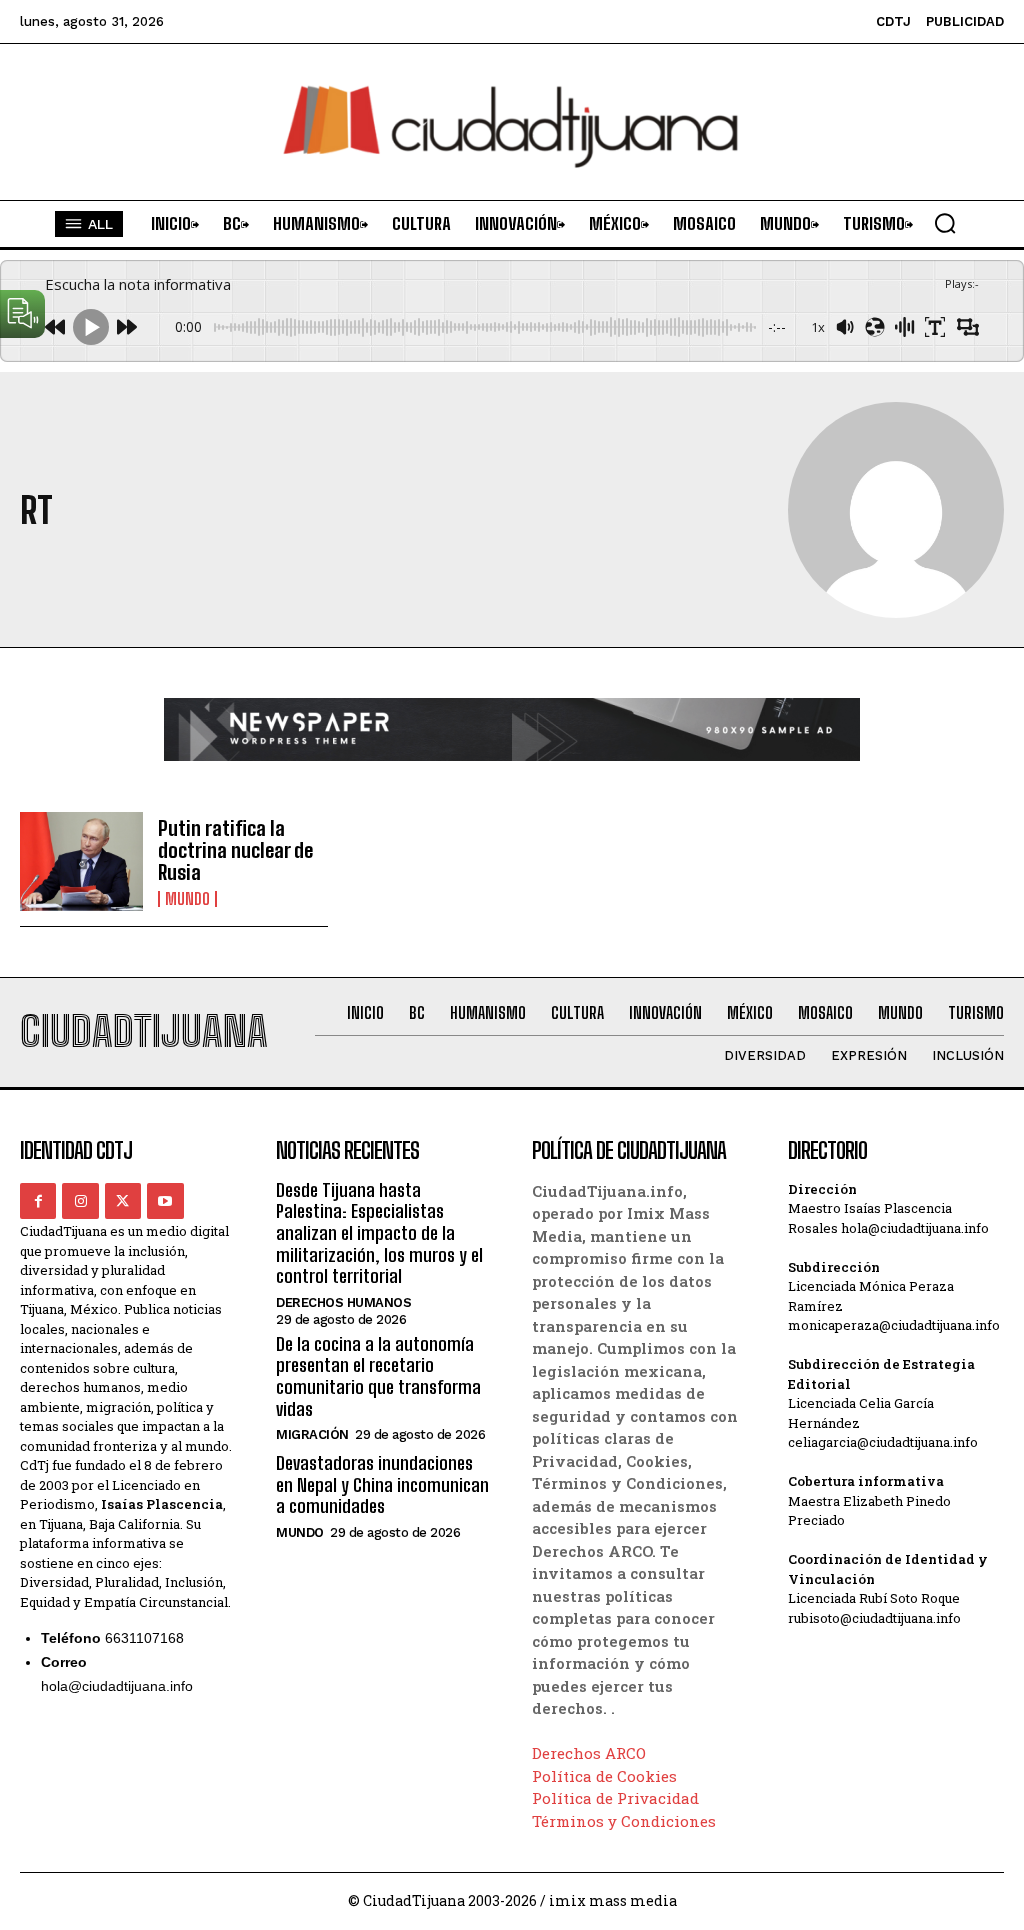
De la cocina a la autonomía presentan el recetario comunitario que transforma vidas (378, 1376)
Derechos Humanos (343, 1302)
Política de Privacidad (615, 1798)
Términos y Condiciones (624, 1821)
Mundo (187, 899)
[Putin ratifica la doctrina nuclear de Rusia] (81, 861)
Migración (312, 1434)
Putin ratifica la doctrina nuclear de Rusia (235, 850)
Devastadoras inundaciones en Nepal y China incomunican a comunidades (382, 1484)
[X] (123, 1201)
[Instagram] (80, 1201)
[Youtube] (165, 1201)
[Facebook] (38, 1201)
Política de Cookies (604, 1776)
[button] (945, 223)
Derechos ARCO (589, 1753)
